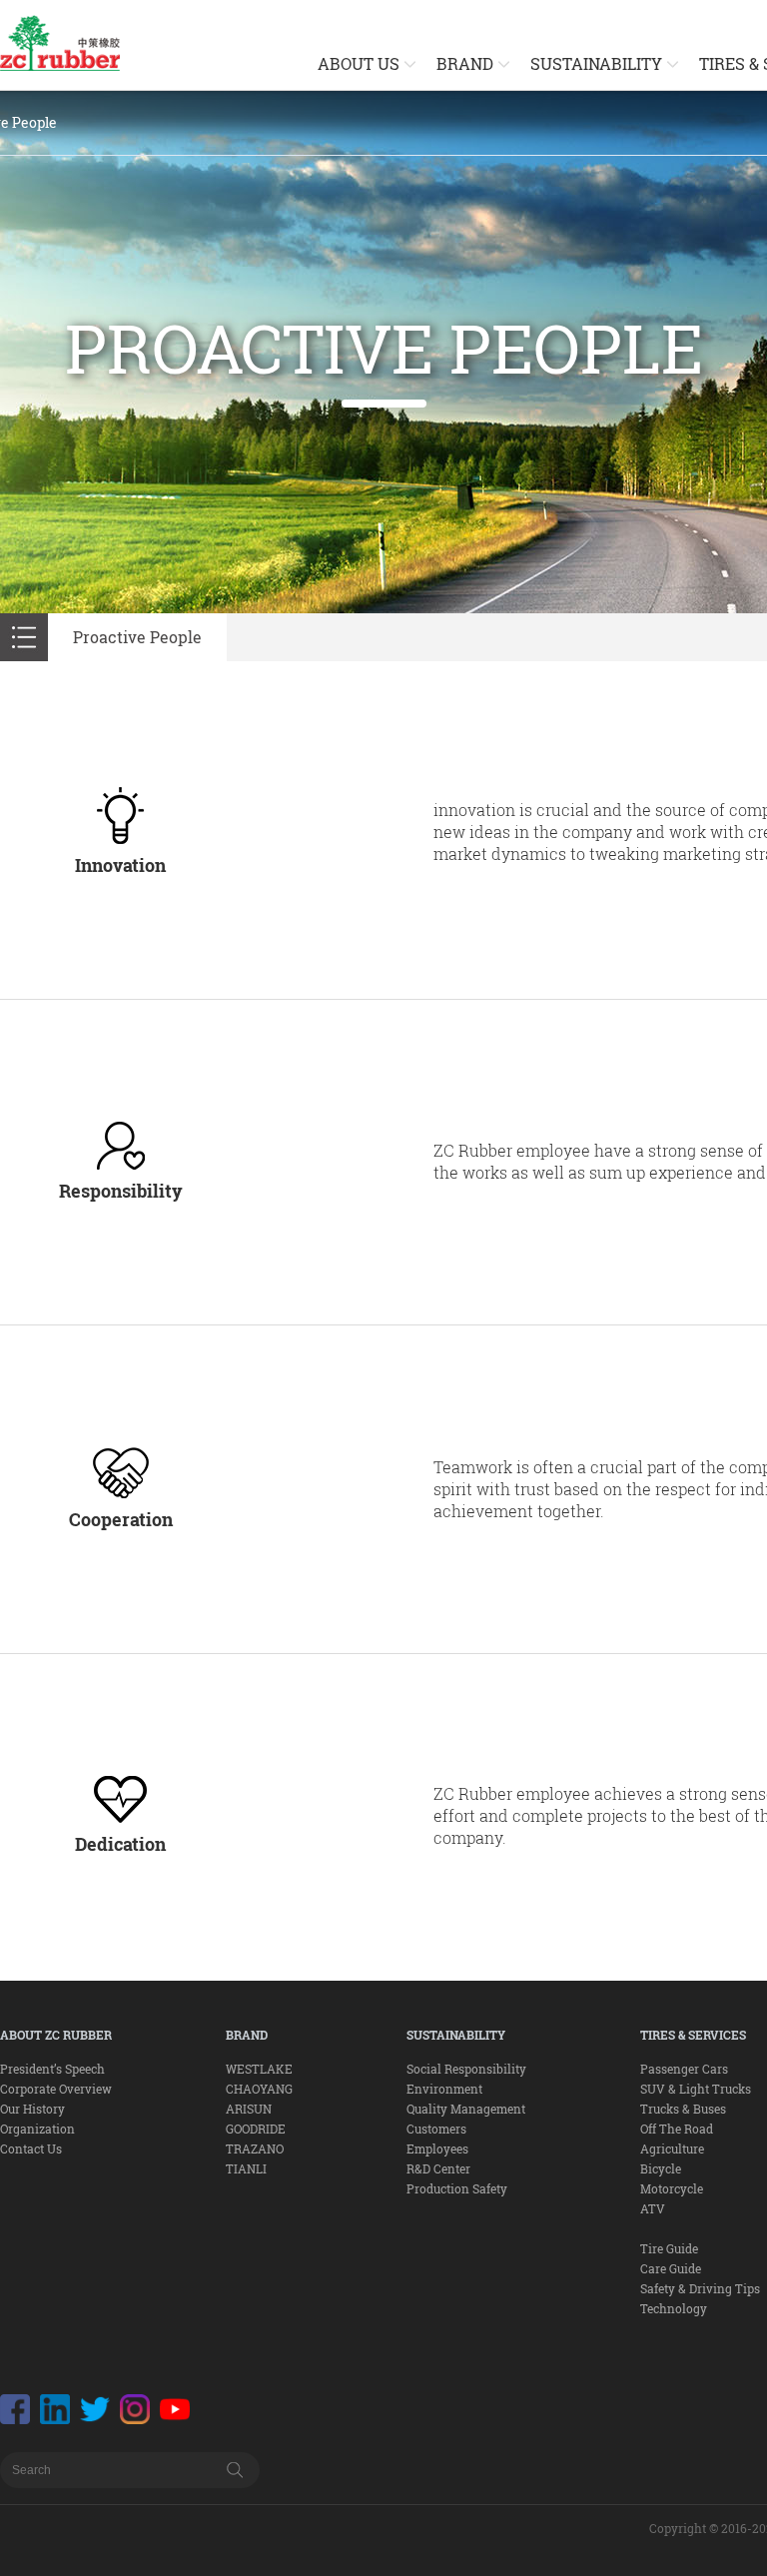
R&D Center (438, 2168)
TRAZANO (255, 2148)
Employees (437, 2148)
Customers (436, 2129)
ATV (653, 2208)
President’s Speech (52, 2069)
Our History (32, 2109)
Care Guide (671, 2268)
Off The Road (677, 2129)
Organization (37, 2129)
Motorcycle (672, 2188)
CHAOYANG (259, 2089)
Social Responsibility (466, 2069)
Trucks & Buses (683, 2109)
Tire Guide (669, 2248)
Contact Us (31, 2148)
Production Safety (457, 2188)
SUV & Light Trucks (696, 2089)
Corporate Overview (56, 2089)
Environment (444, 2089)
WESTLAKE (259, 2069)
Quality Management (466, 2109)
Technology (674, 2308)
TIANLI (246, 2168)
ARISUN (249, 2109)
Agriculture (672, 2148)
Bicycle (661, 2168)
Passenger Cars (684, 2069)
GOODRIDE (256, 2129)
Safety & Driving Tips (700, 2288)
